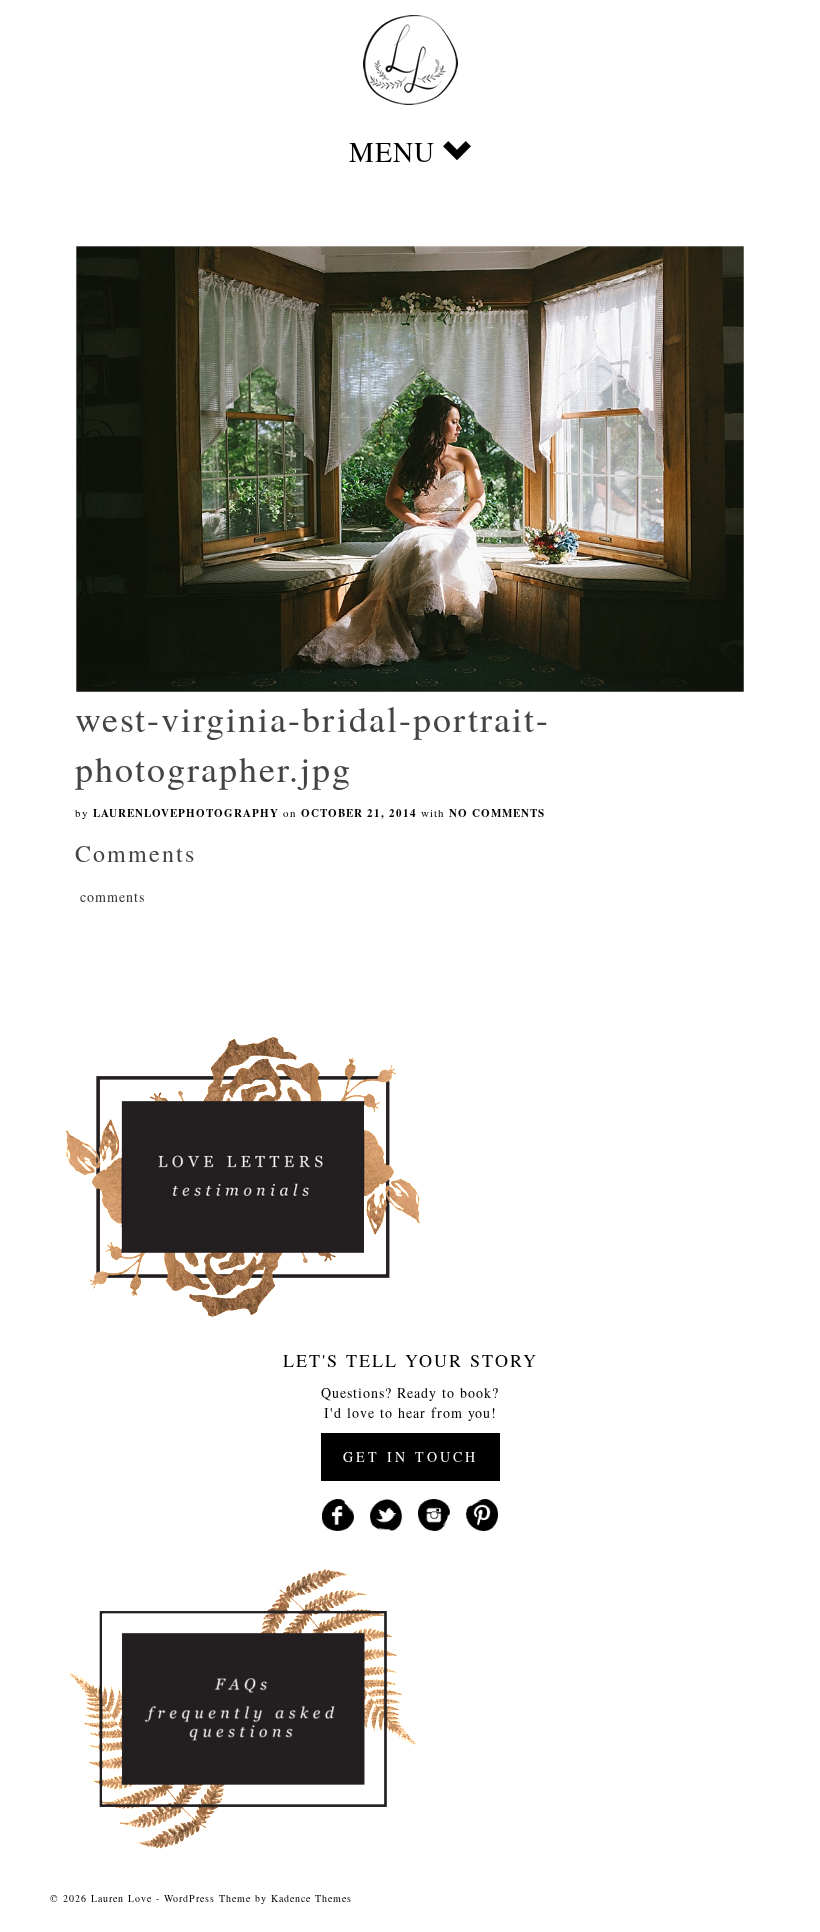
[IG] (434, 1512)
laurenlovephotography (186, 813)
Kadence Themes (311, 1898)
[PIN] (482, 1512)
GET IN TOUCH (410, 1456)
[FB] (338, 1512)
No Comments (497, 813)
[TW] (386, 1512)
